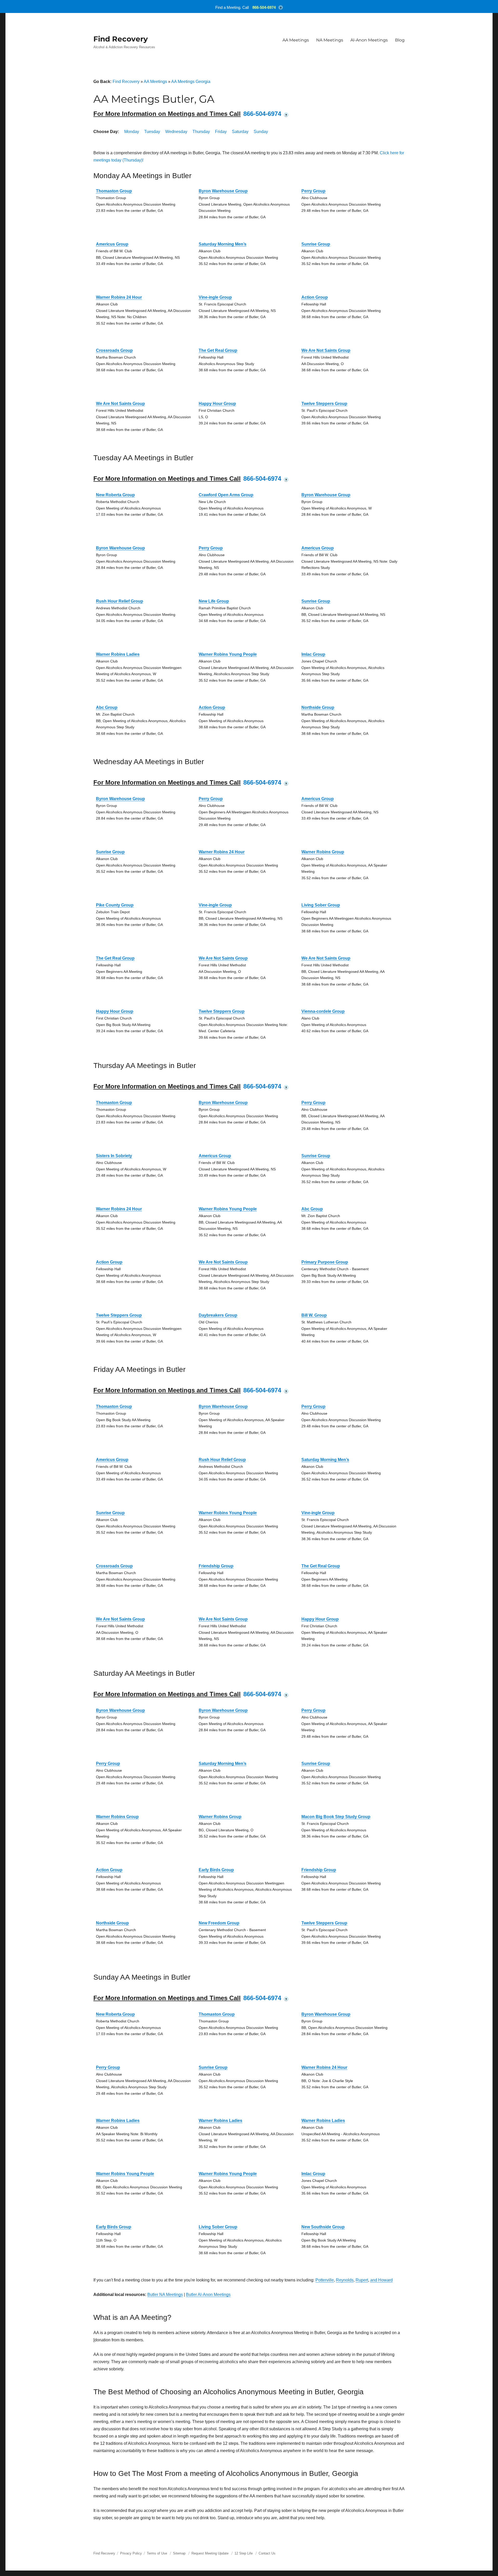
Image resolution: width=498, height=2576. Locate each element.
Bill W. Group (314, 1315)
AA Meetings (296, 40)
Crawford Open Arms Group (226, 495)
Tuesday (152, 132)
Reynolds (345, 2280)
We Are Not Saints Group (326, 350)
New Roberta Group (115, 495)
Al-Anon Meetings (369, 40)
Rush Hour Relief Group (120, 601)
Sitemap (180, 2553)
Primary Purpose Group (325, 1262)
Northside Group (318, 707)
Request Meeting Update (210, 2553)
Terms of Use (157, 2553)
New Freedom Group (219, 1923)
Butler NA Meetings (165, 2295)
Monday (132, 132)
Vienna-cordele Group (323, 1011)
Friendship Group (216, 1566)
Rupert (362, 2280)
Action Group (315, 297)
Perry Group (313, 191)
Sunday (261, 132)
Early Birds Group (216, 1870)
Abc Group (107, 707)
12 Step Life (244, 2553)
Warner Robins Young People (228, 654)
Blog (400, 40)
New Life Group (214, 601)
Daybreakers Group (218, 1315)
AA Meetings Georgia (191, 82)
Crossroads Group (114, 350)
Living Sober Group (321, 905)
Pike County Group (115, 905)
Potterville (325, 2280)
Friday (221, 132)
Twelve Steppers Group (324, 404)
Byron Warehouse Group (223, 191)
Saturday (240, 132)
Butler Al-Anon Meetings (208, 2295)
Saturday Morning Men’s (223, 244)
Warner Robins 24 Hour (119, 297)
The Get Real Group (218, 350)
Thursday (201, 132)
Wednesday (176, 132)
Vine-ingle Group (215, 297)
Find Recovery (121, 39)
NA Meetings (330, 40)
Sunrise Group (316, 244)
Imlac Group (313, 654)
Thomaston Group (114, 191)
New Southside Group (323, 2227)
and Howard (381, 2280)
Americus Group (112, 244)
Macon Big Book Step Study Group (336, 1817)
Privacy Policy (131, 2553)
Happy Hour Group (217, 404)
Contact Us (267, 2553)
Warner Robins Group (323, 852)
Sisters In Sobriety (114, 1156)
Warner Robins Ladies (118, 654)
